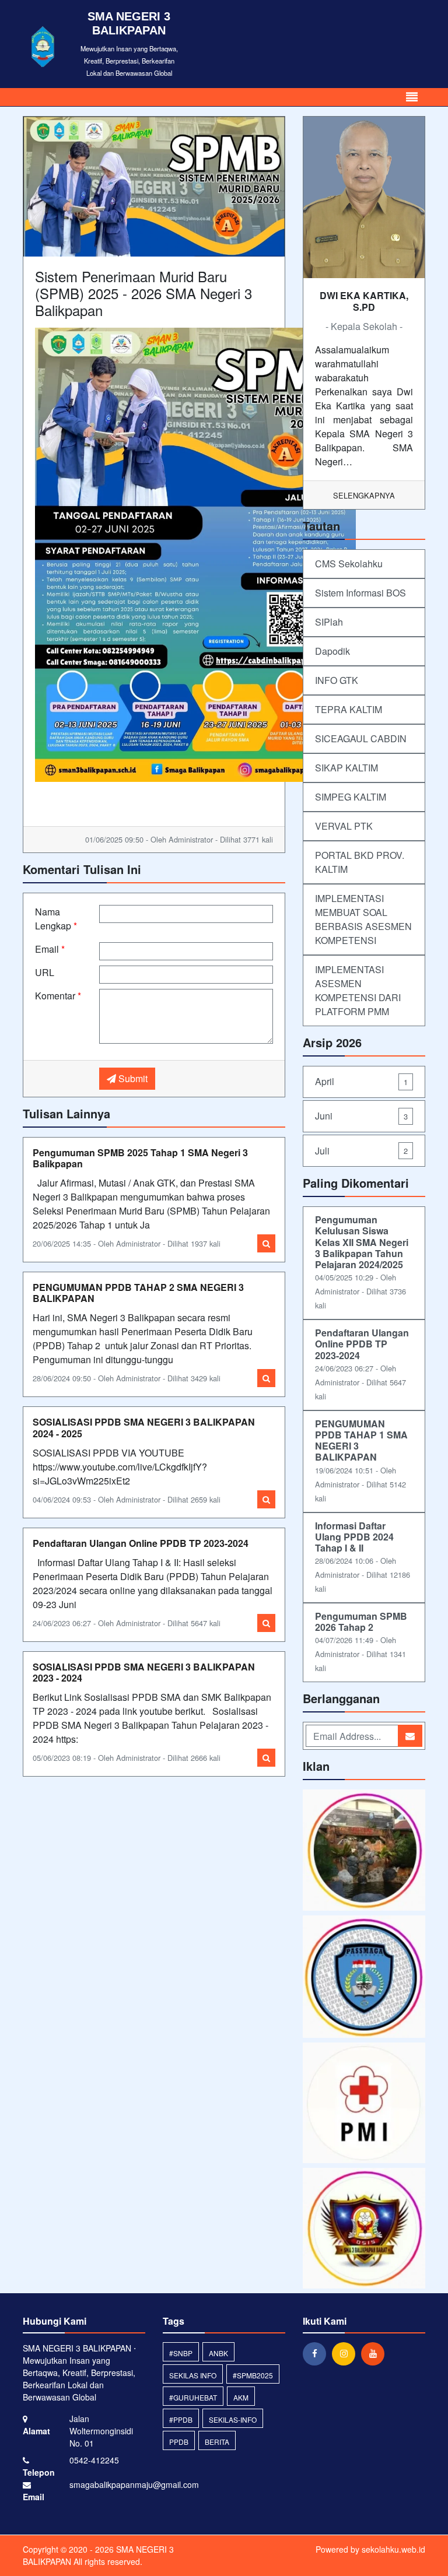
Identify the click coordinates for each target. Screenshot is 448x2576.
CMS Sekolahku (349, 564)
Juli (361, 1151)
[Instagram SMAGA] (364, 1851)
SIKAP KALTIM (346, 768)
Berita (217, 2442)
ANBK (218, 2353)
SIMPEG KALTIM (351, 797)
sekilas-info (233, 2419)
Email (50, 949)
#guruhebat (193, 2397)
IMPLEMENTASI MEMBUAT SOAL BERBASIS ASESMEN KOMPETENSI (363, 919)
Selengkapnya (364, 495)
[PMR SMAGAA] (364, 2104)
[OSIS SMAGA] (364, 2229)
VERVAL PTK (344, 826)
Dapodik (332, 651)
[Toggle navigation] (412, 97)
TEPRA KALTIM (349, 709)
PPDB (179, 2442)
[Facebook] (317, 2353)
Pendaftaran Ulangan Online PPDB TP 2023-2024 (141, 1543)
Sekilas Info (193, 2375)
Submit (132, 1078)
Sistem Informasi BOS (360, 593)
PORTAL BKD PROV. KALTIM (360, 862)
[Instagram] (346, 2353)
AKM (241, 2397)
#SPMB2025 (253, 2375)
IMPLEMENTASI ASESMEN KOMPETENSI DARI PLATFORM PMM (358, 990)
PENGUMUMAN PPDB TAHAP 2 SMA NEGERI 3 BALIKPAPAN (138, 1293)
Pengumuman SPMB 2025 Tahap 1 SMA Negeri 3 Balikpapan (140, 1158)
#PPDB (181, 2419)
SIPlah (329, 622)
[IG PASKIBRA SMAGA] (364, 1977)
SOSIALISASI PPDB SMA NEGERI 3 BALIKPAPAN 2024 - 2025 (144, 1427)
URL (45, 972)
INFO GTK (337, 680)
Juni (361, 1116)
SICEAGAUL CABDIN (361, 738)
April (361, 1081)
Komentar (58, 996)
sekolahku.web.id (393, 2549)
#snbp (181, 2353)
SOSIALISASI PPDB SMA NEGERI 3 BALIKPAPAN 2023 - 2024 (144, 1672)
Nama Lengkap (56, 919)
